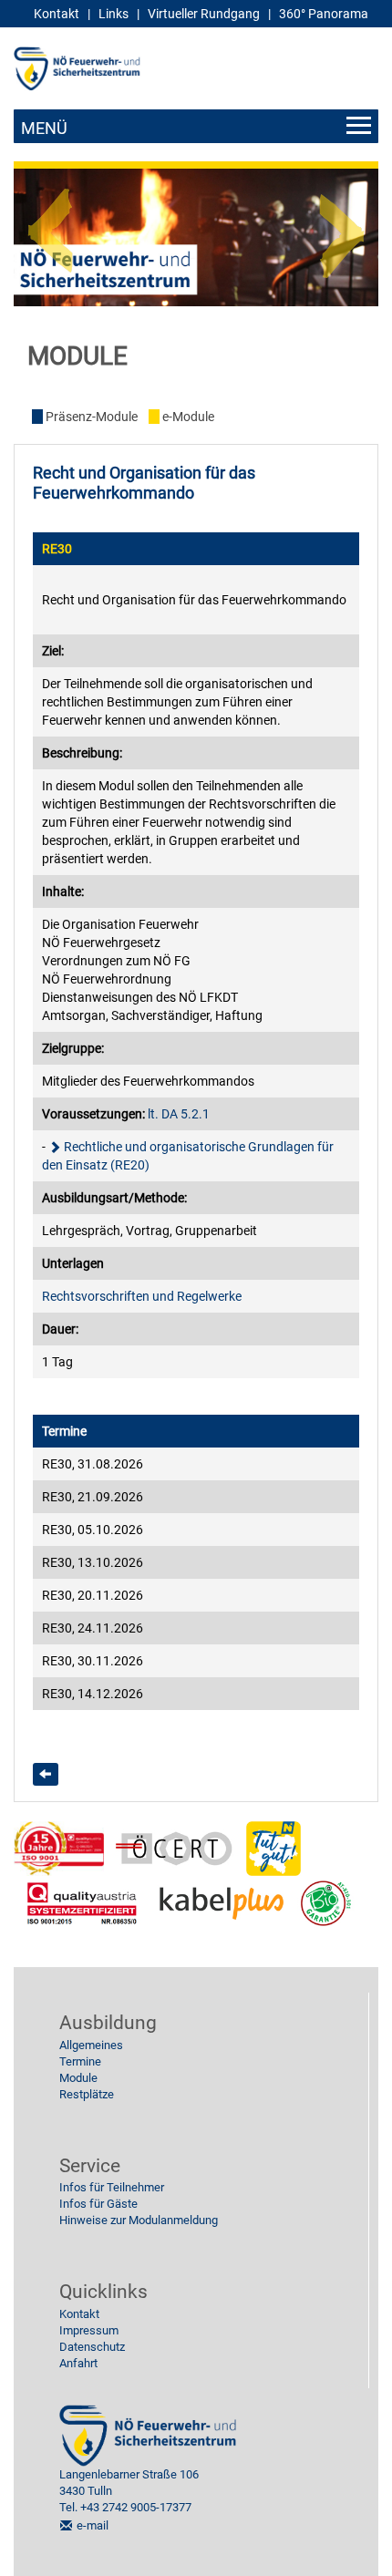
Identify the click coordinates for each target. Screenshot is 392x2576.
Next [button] (342, 223)
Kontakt (79, 2314)
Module (78, 2078)
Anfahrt (78, 2363)
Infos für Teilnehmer (112, 2187)
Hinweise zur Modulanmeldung (139, 2220)
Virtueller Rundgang (204, 14)
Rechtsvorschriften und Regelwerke (142, 1296)
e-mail (93, 2525)
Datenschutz (92, 2347)
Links (113, 14)
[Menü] (196, 126)
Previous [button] (50, 223)
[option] (196, 238)
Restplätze (87, 2094)
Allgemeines (91, 2045)
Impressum (89, 2330)
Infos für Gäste (98, 2204)
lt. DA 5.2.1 (179, 1114)
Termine (80, 2061)
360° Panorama (324, 14)
